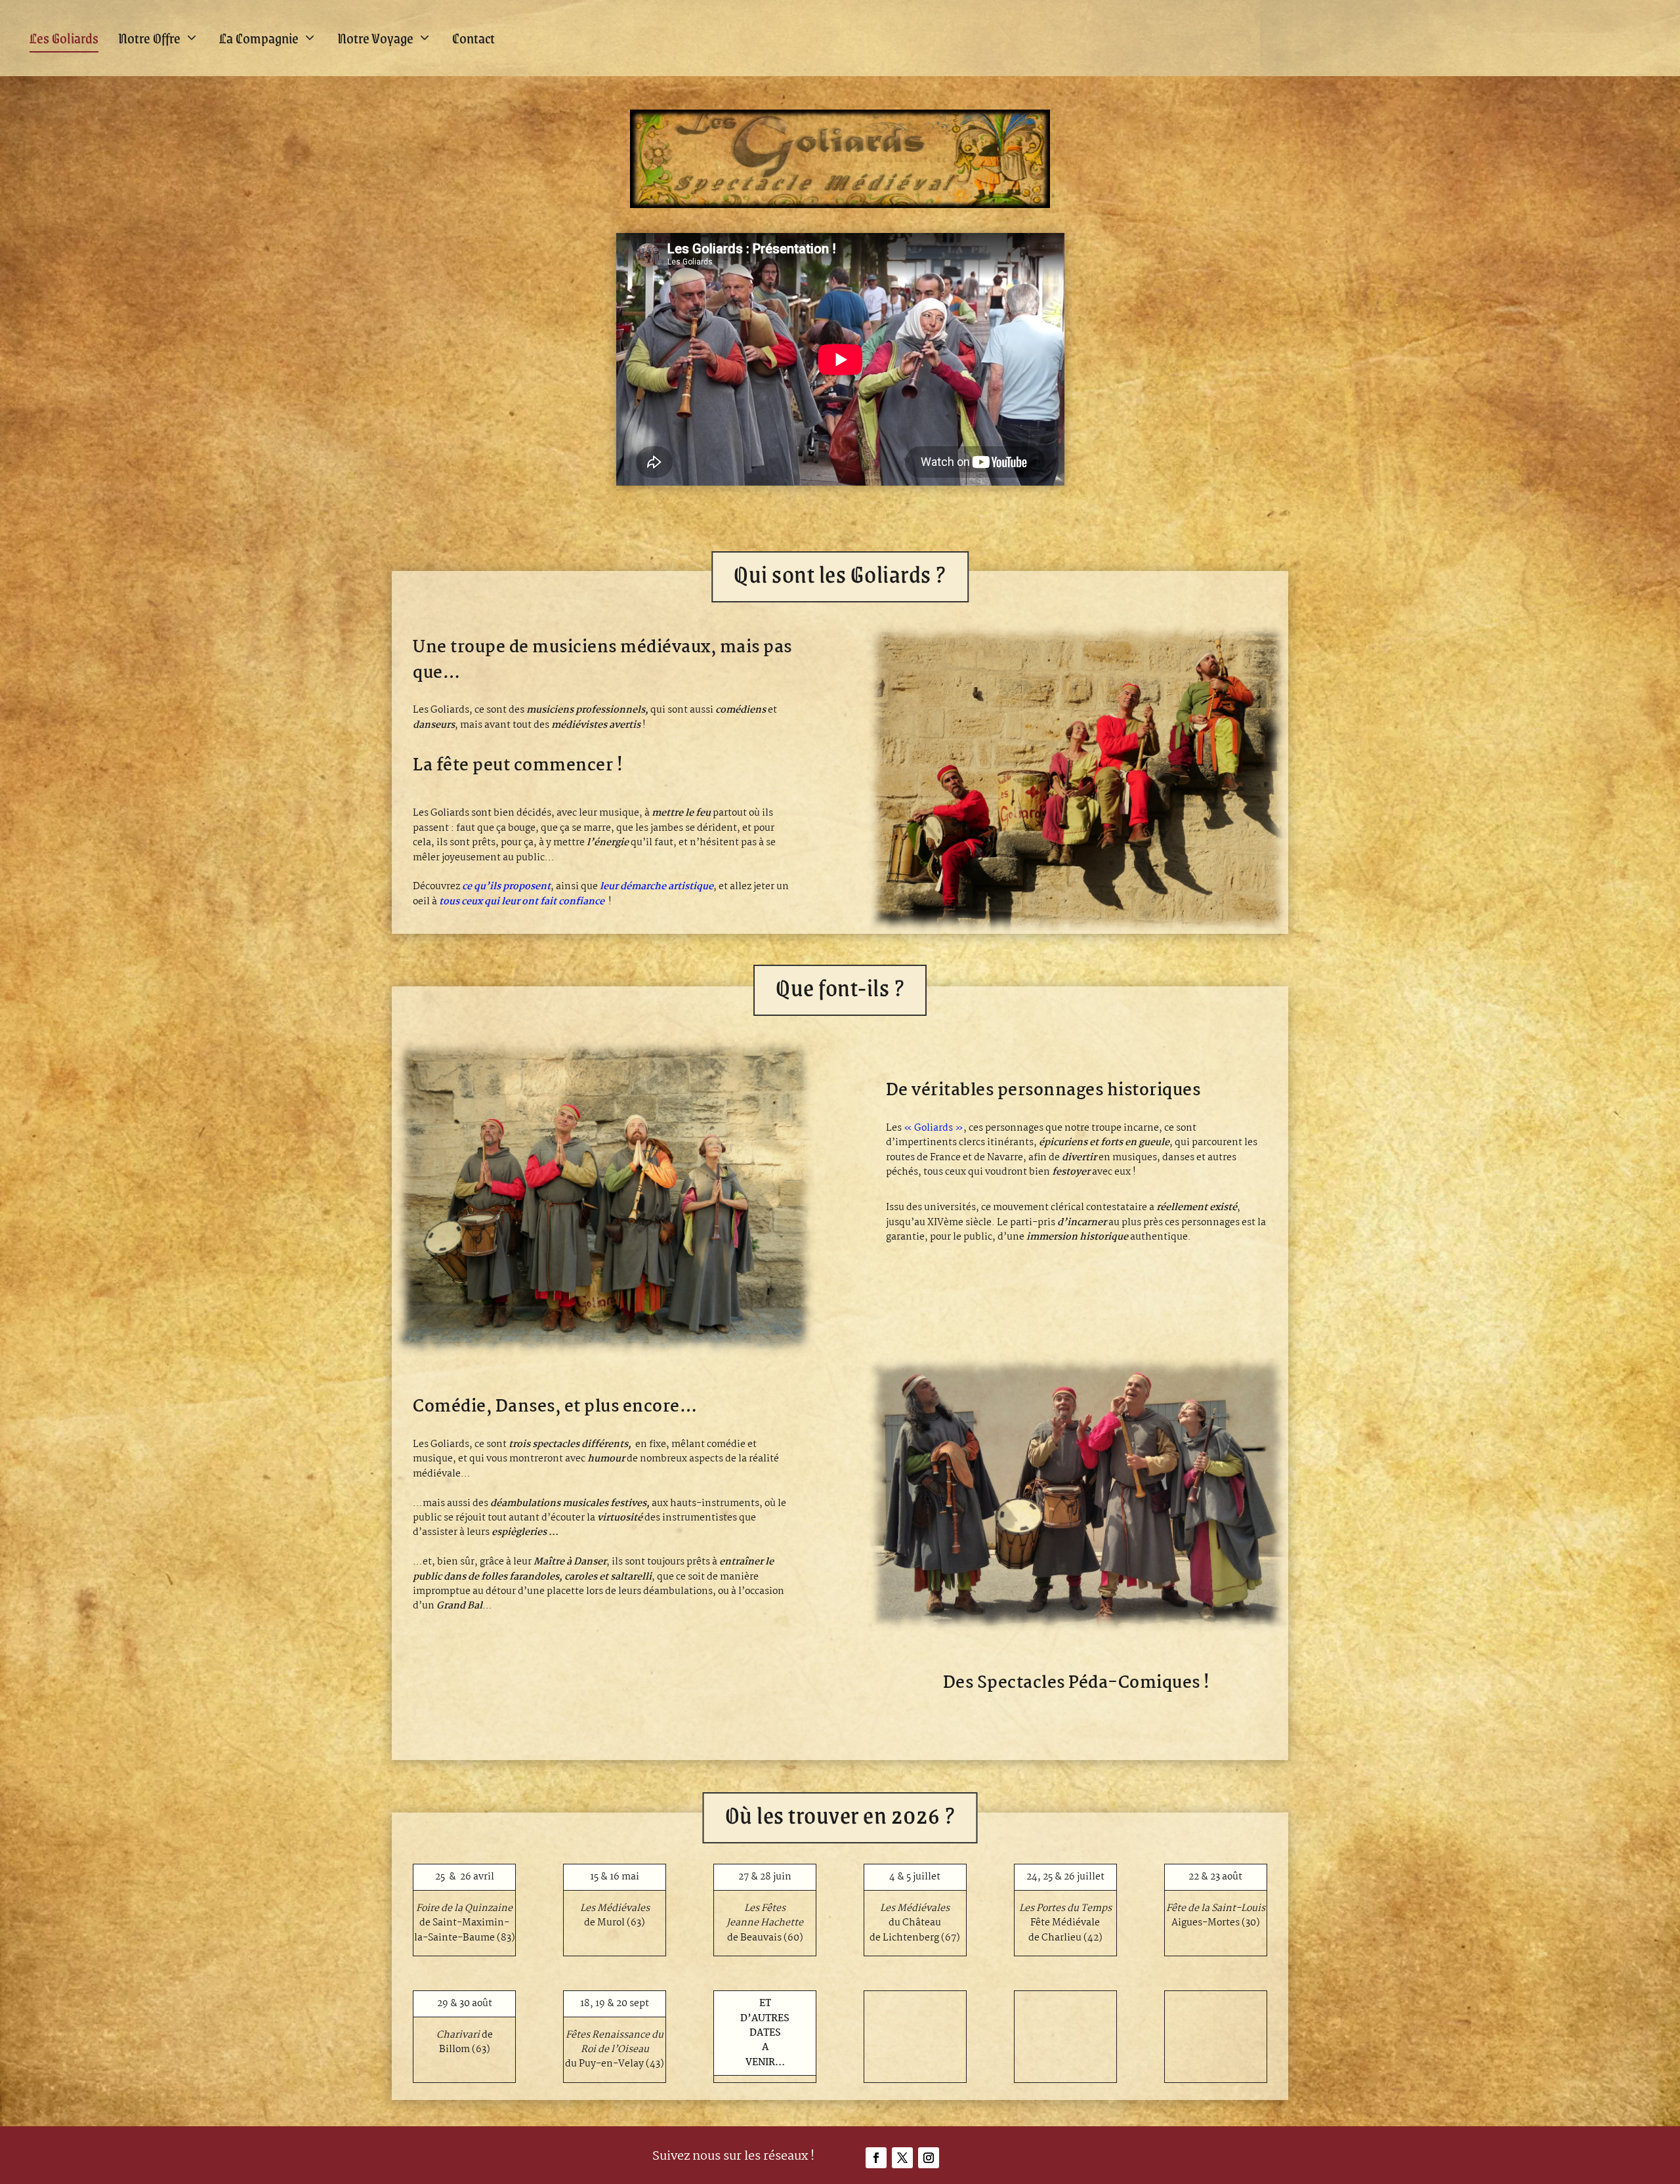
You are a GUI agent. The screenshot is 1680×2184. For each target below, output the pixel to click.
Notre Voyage (375, 38)
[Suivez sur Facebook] (876, 2158)
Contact (473, 38)
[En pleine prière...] (603, 1353)
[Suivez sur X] (902, 2158)
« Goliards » (934, 1128)
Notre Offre (149, 38)
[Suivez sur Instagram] (929, 2158)
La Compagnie (259, 38)
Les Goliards (64, 38)
